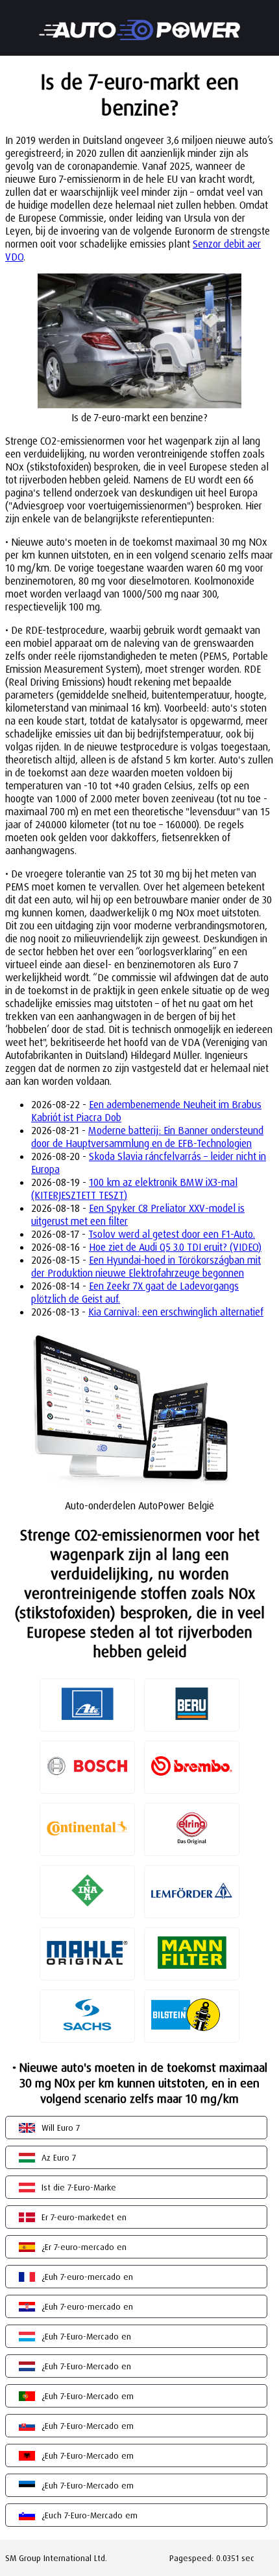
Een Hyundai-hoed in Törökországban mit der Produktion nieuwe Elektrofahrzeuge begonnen (146, 1266)
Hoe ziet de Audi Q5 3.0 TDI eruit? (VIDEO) (175, 1247)
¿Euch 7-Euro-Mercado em (90, 2515)
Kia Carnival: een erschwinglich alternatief (176, 1312)
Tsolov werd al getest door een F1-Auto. (172, 1234)
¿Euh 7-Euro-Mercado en (86, 2336)
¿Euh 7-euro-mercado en (87, 2277)
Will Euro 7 (61, 2128)
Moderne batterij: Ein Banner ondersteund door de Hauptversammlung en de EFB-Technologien (147, 1137)
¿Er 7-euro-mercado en (84, 2247)
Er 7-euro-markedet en (84, 2217)
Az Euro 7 (59, 2157)
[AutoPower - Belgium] (139, 21)
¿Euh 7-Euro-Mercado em (88, 2396)
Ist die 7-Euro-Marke (79, 2187)
